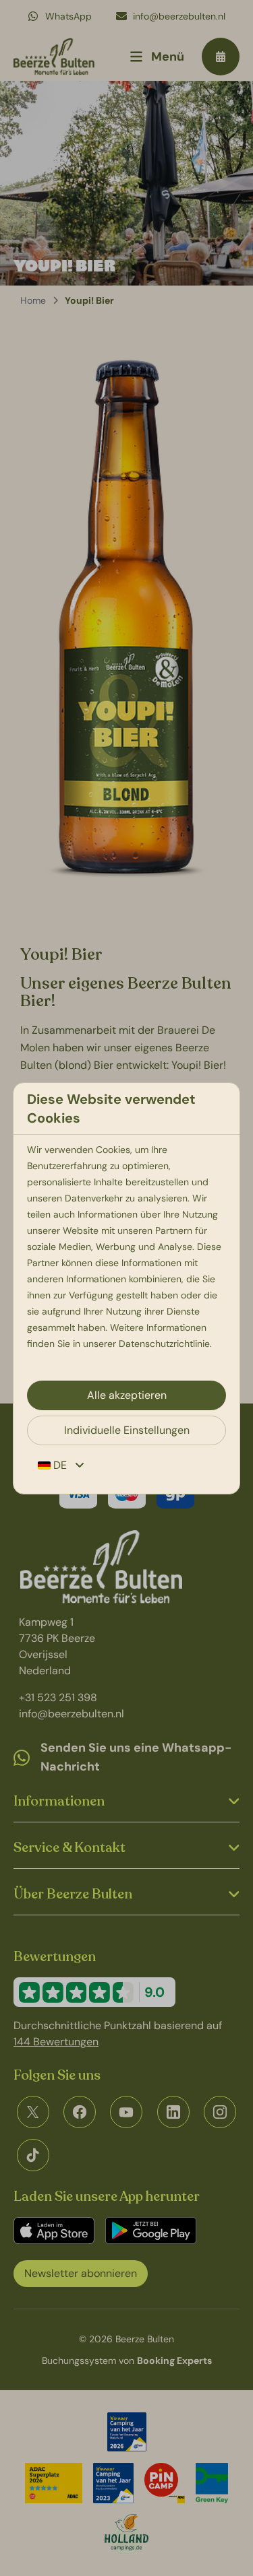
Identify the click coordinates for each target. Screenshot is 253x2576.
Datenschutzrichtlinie (164, 1344)
